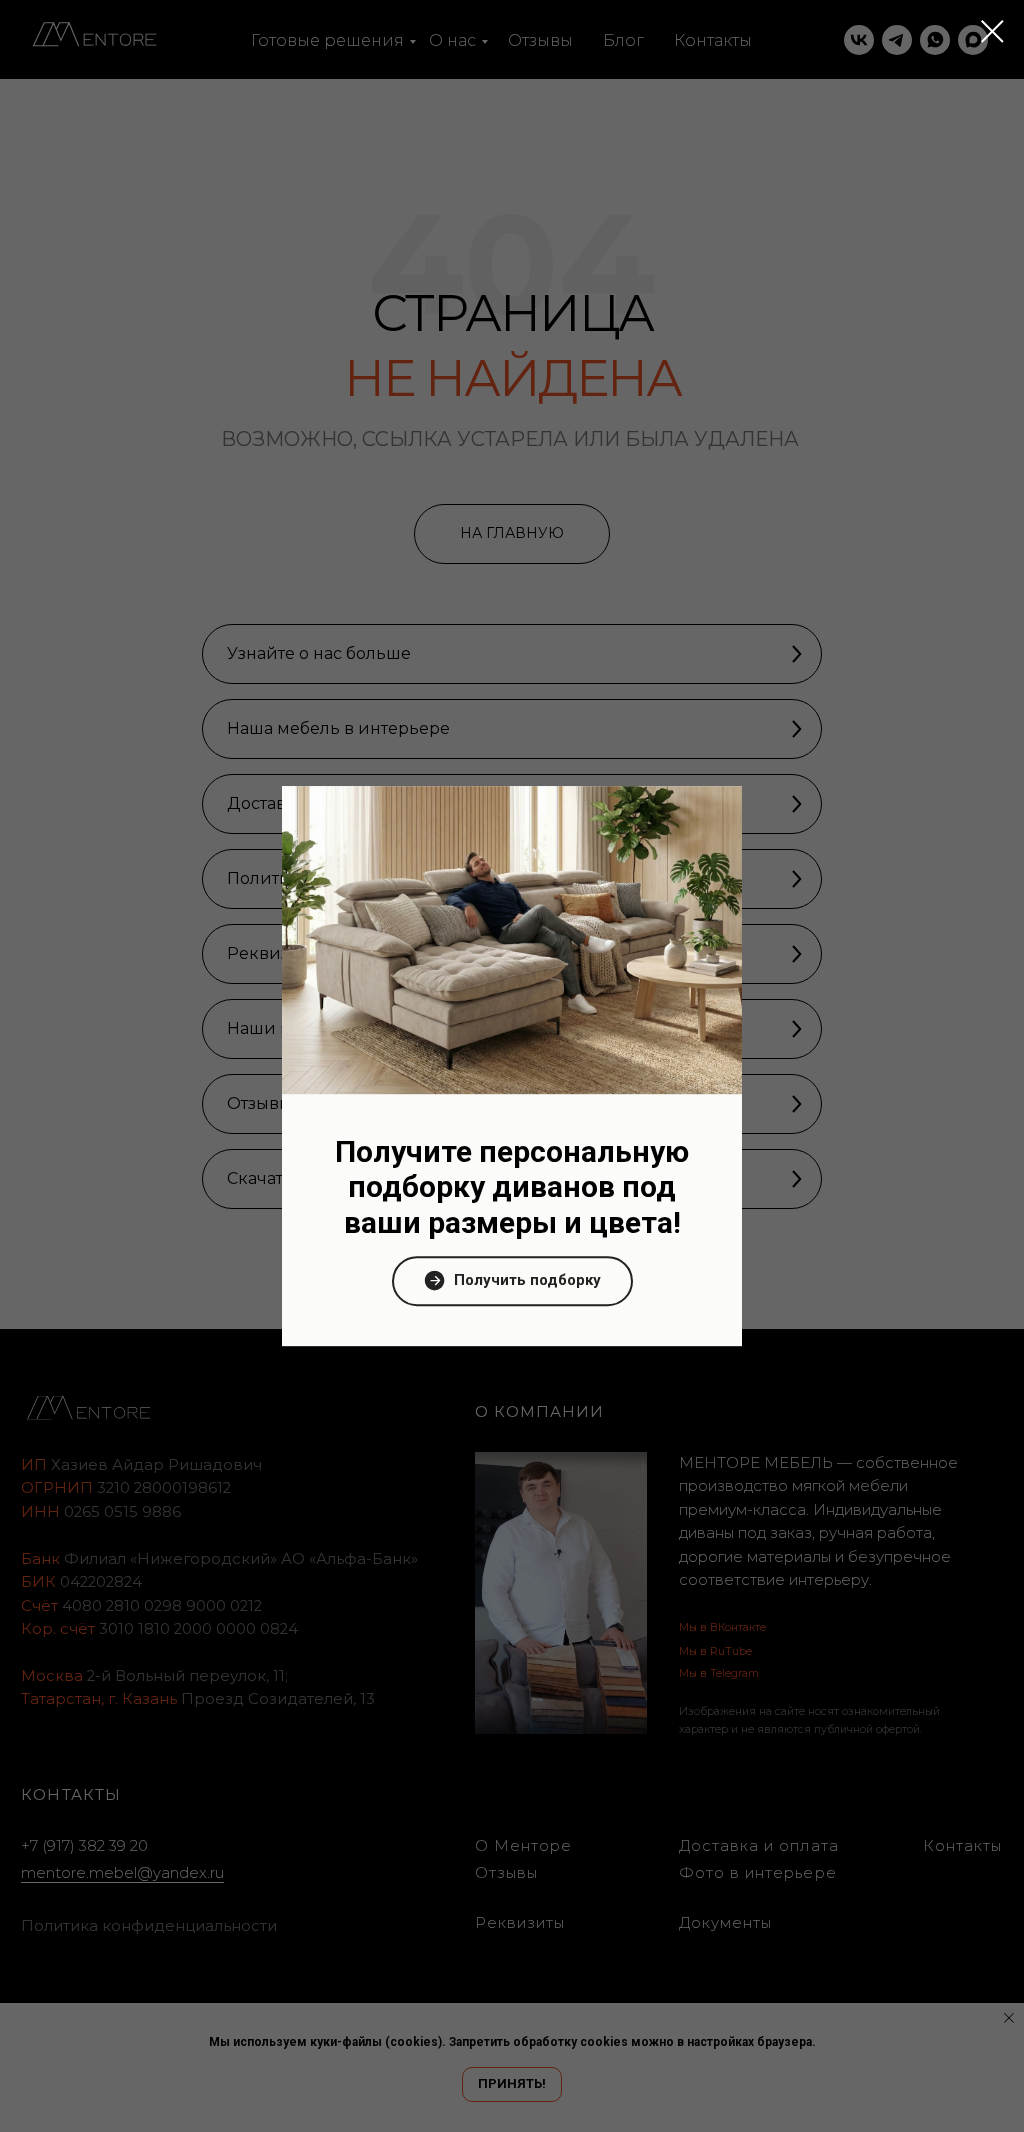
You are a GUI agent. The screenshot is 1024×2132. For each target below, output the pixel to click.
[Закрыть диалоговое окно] (992, 31)
